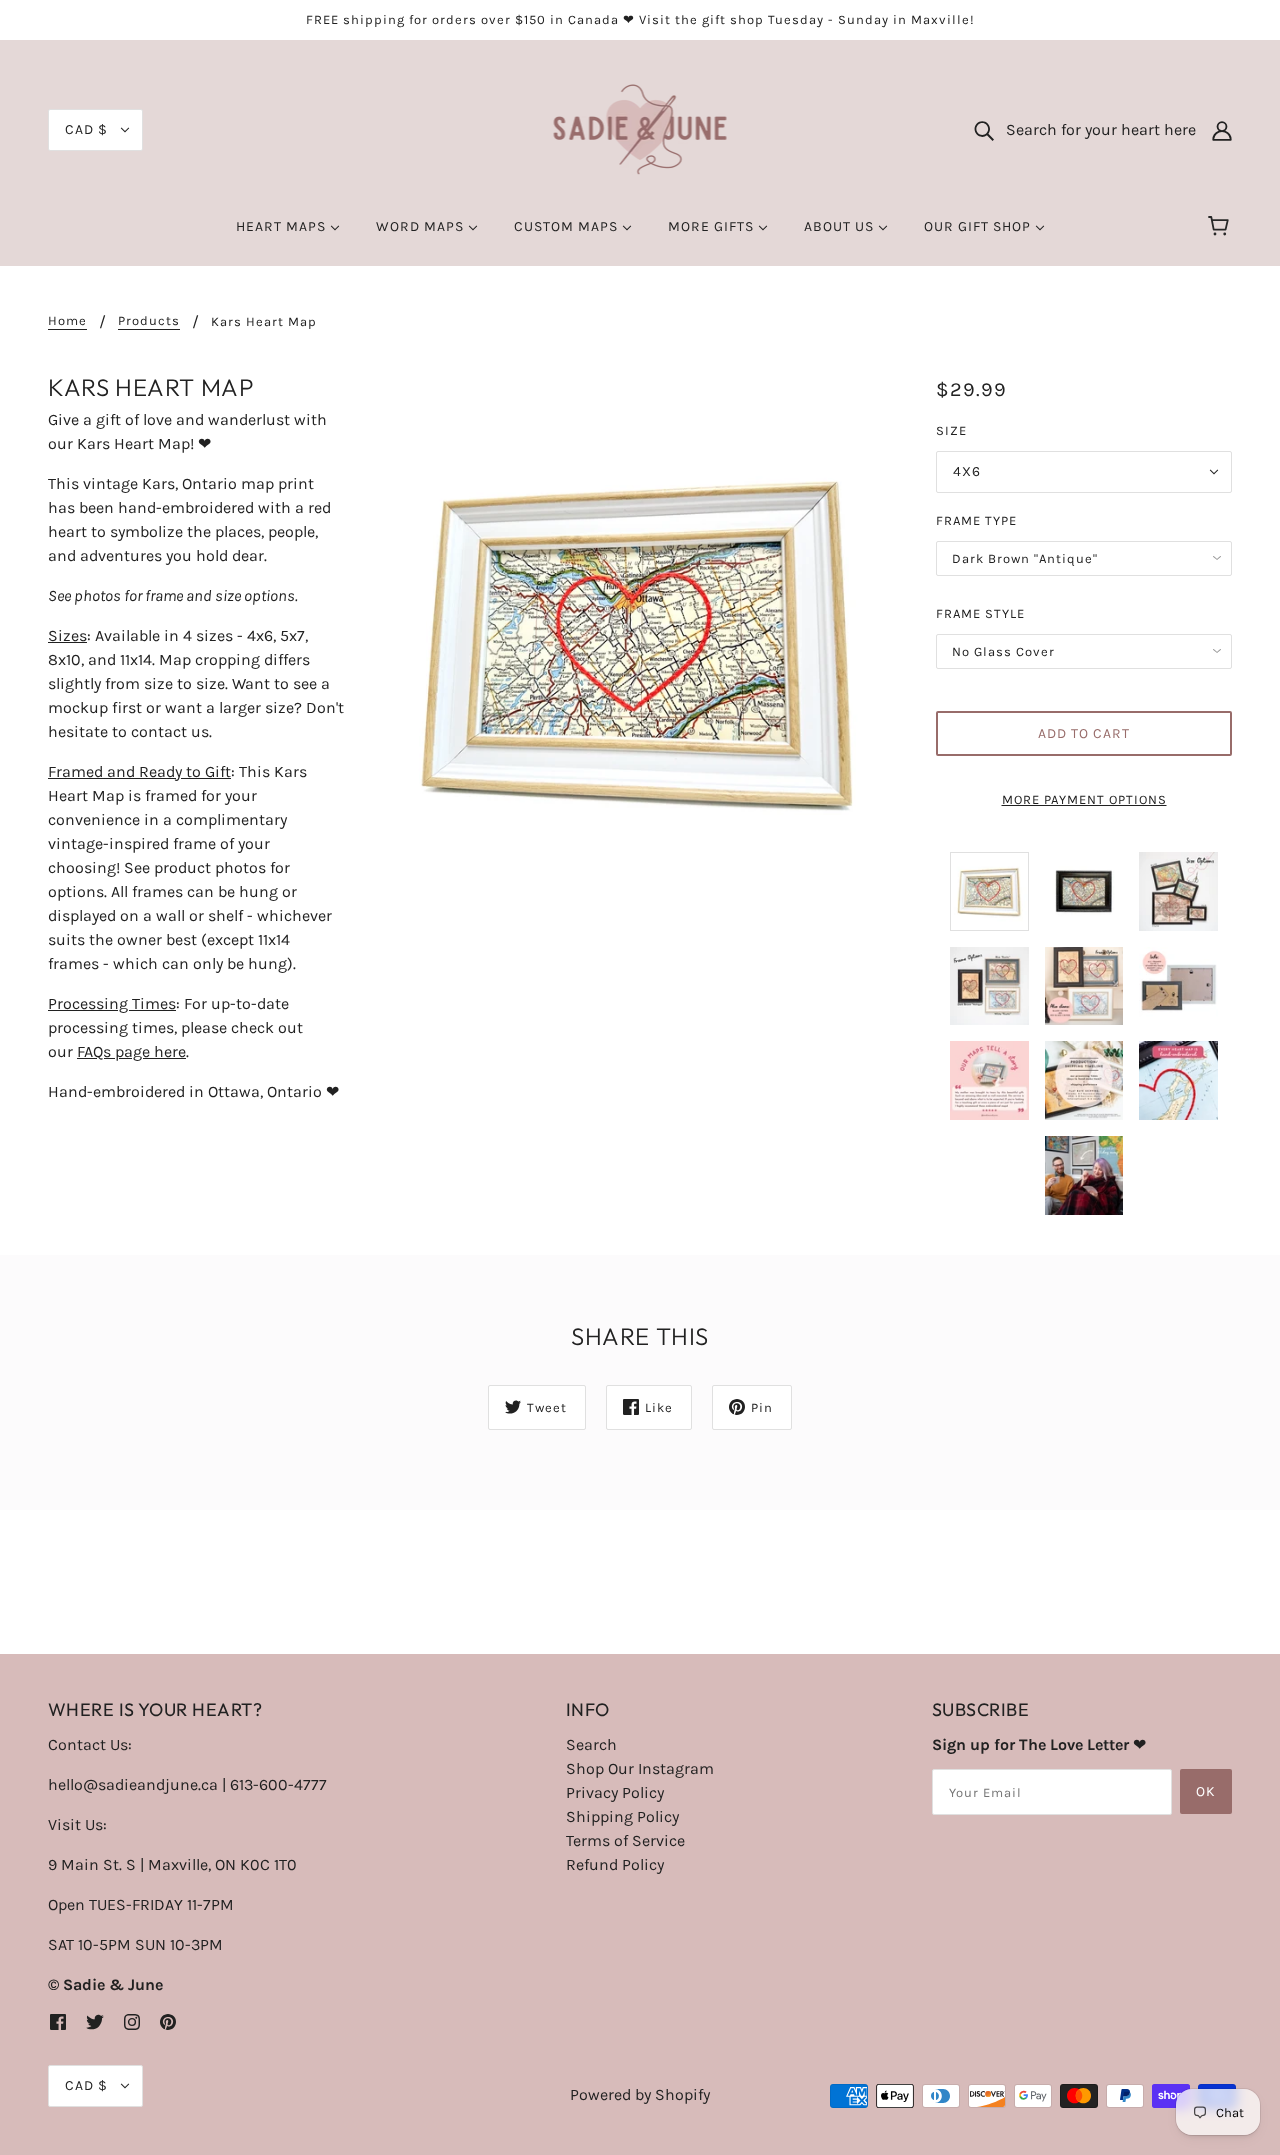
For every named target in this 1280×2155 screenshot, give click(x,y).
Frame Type (976, 520)
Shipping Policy (622, 1816)
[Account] (1222, 130)
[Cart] (1221, 227)
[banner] (640, 128)
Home (67, 321)
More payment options (1084, 799)
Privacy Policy (615, 1792)
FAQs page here (131, 1051)
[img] (58, 2021)
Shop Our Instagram (640, 1768)
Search (591, 1744)
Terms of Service (625, 1840)
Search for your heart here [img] (1095, 129)
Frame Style (980, 613)
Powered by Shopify (640, 2094)
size (951, 430)
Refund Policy (615, 1864)
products (149, 321)
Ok (1206, 1791)
